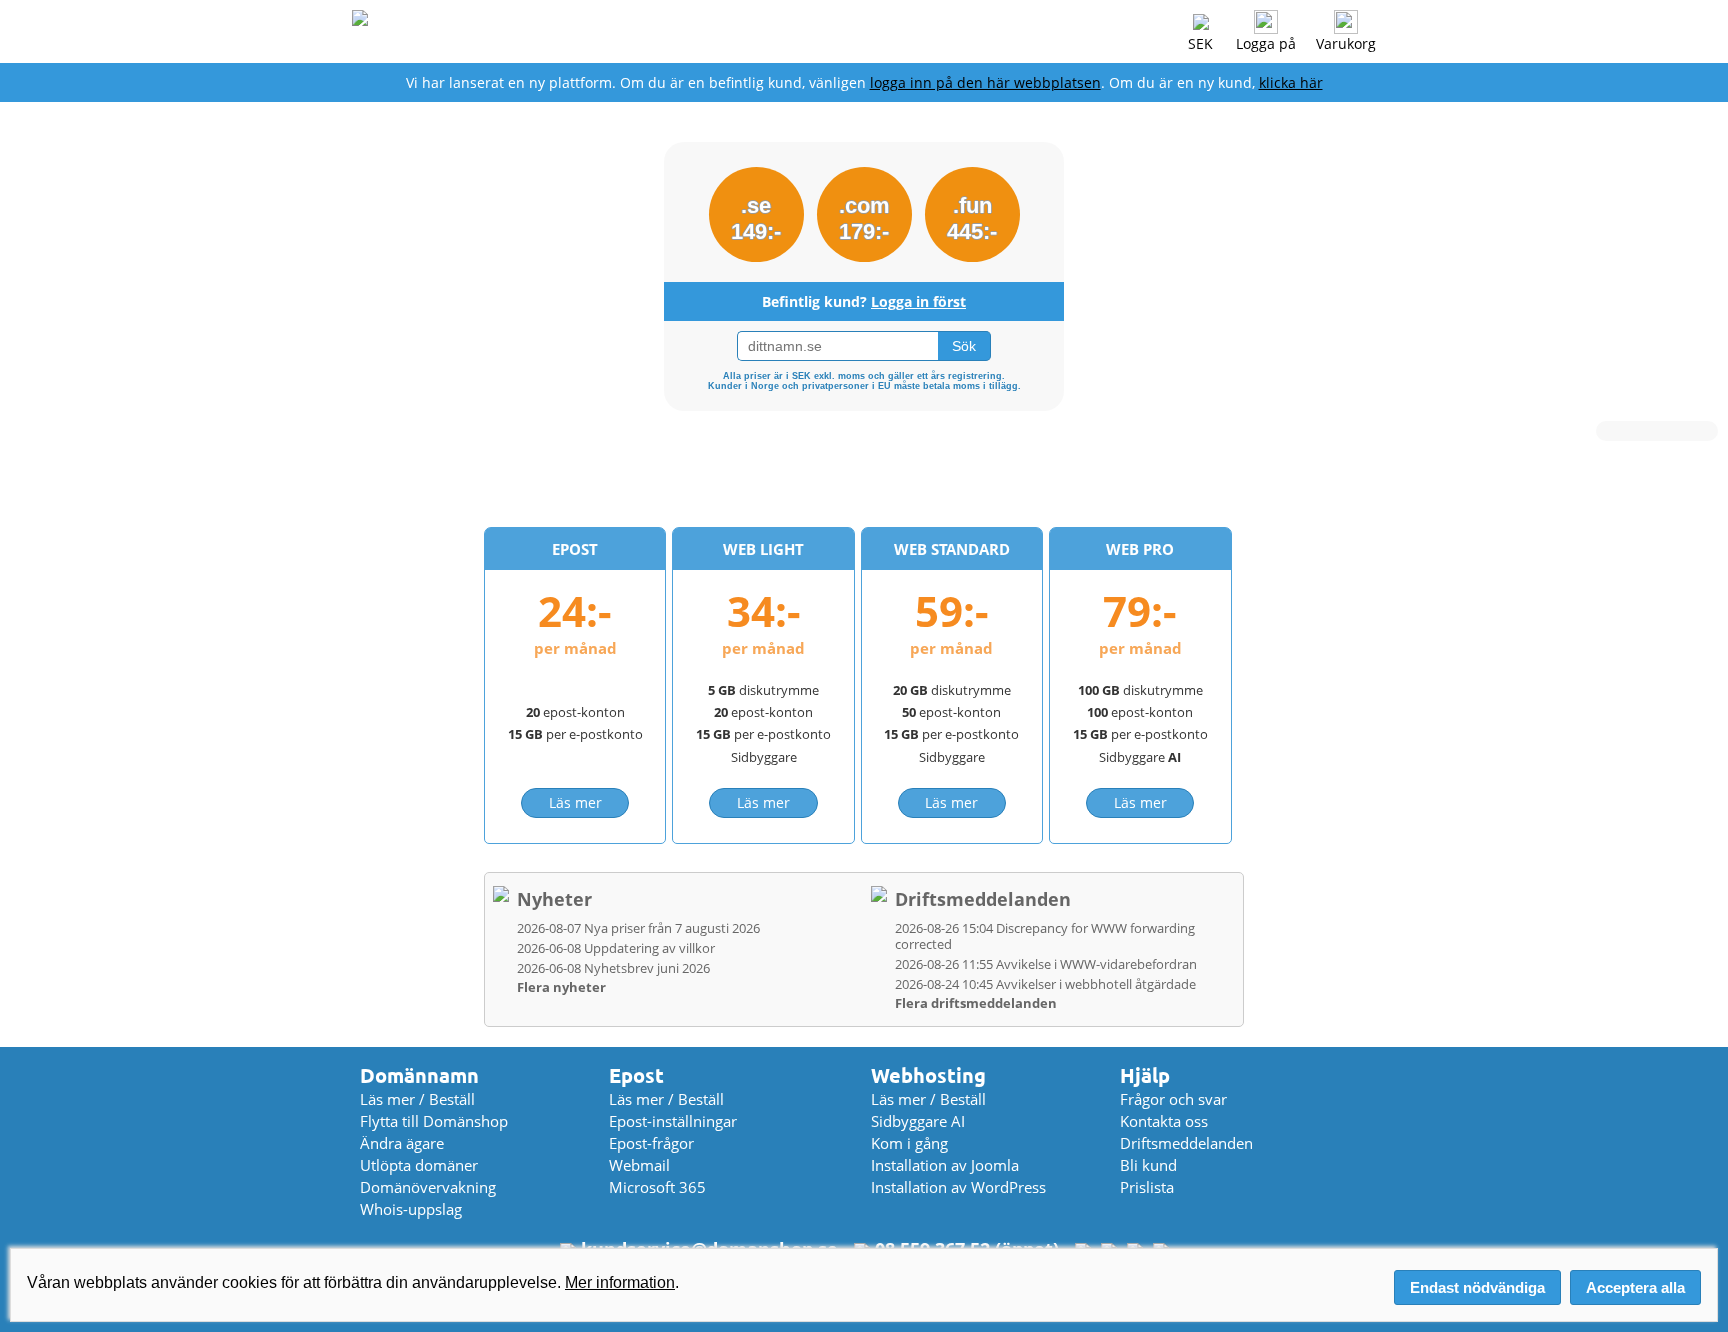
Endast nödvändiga (1477, 1287)
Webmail (639, 1165)
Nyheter (554, 899)
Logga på (1266, 43)
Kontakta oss (1164, 1121)
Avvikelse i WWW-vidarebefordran (1046, 964)
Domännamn (419, 1075)
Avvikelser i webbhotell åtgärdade (1045, 984)
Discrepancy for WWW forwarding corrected (1045, 936)
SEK (1200, 43)
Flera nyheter (561, 987)
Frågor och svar (1173, 1099)
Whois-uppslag (411, 1209)
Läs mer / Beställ (417, 1099)
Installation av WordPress (958, 1187)
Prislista (1147, 1187)
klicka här (1291, 82)
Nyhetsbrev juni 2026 (613, 968)
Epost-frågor (651, 1143)
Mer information (620, 1282)
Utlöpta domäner (419, 1165)
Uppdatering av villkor (616, 948)
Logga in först (918, 301)
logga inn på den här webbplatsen (985, 82)
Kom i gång (909, 1143)
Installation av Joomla (945, 1165)
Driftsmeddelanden (983, 899)
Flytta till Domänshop (434, 1121)
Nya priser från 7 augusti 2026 (638, 928)
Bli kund (1148, 1165)
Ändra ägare (402, 1143)
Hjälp (1145, 1075)
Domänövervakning (428, 1187)
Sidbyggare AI (918, 1121)
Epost (636, 1075)
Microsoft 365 (657, 1187)
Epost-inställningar (673, 1121)
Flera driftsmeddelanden (976, 1003)
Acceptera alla (1635, 1287)
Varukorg (1346, 43)
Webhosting (928, 1075)
